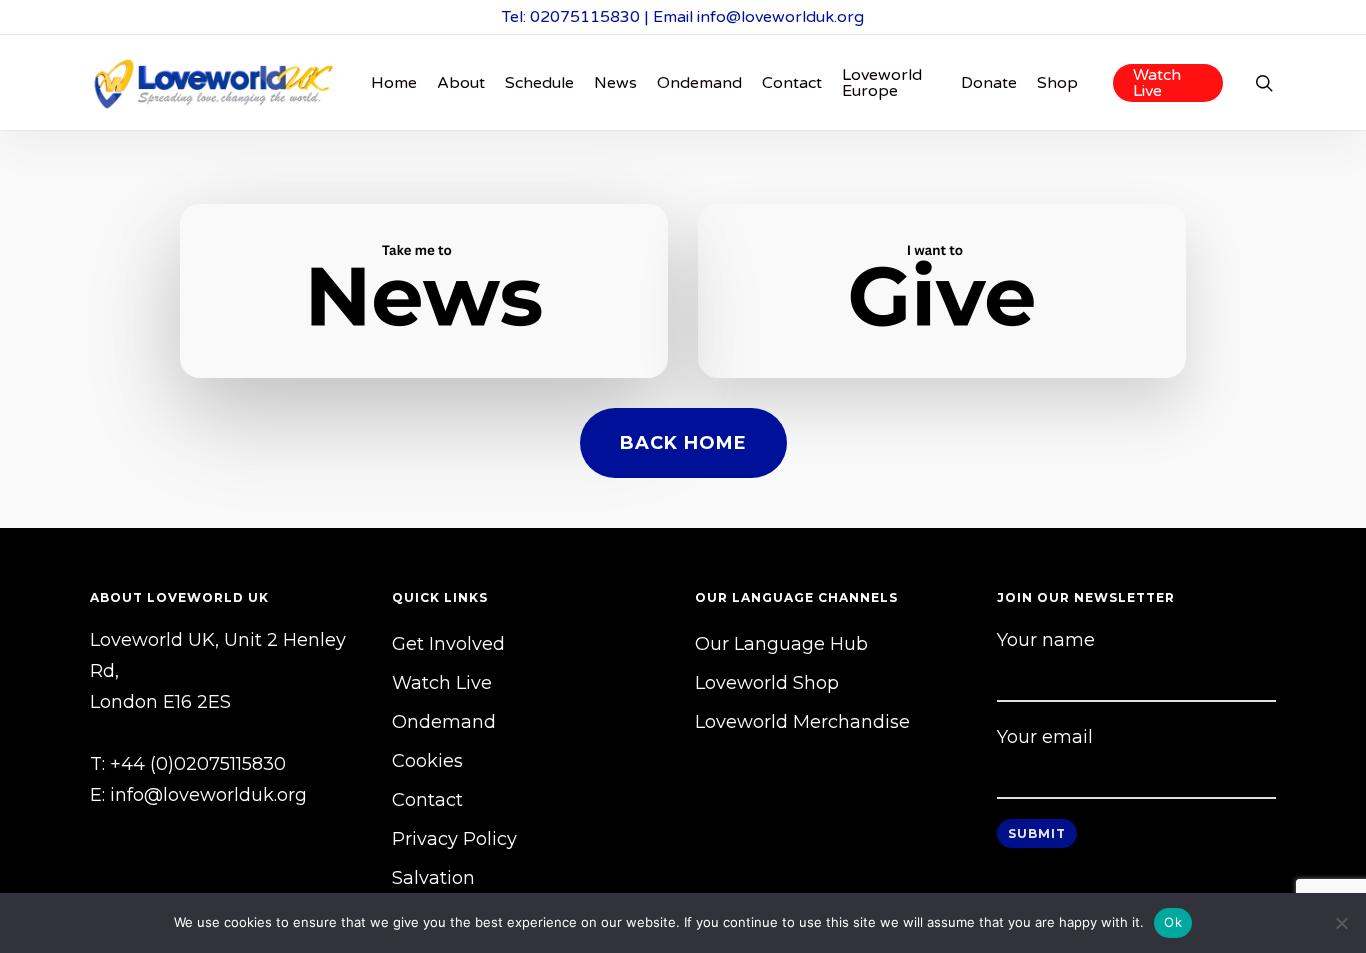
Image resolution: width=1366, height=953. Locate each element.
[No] (1341, 923)
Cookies (427, 761)
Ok (1173, 922)
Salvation (433, 878)
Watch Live (442, 683)
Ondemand (444, 722)
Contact (427, 800)
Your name (1046, 640)
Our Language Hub (781, 644)
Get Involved (448, 644)
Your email (1045, 737)
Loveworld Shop (767, 683)
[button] (683, 443)
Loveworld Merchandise (802, 722)
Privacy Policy (454, 839)
